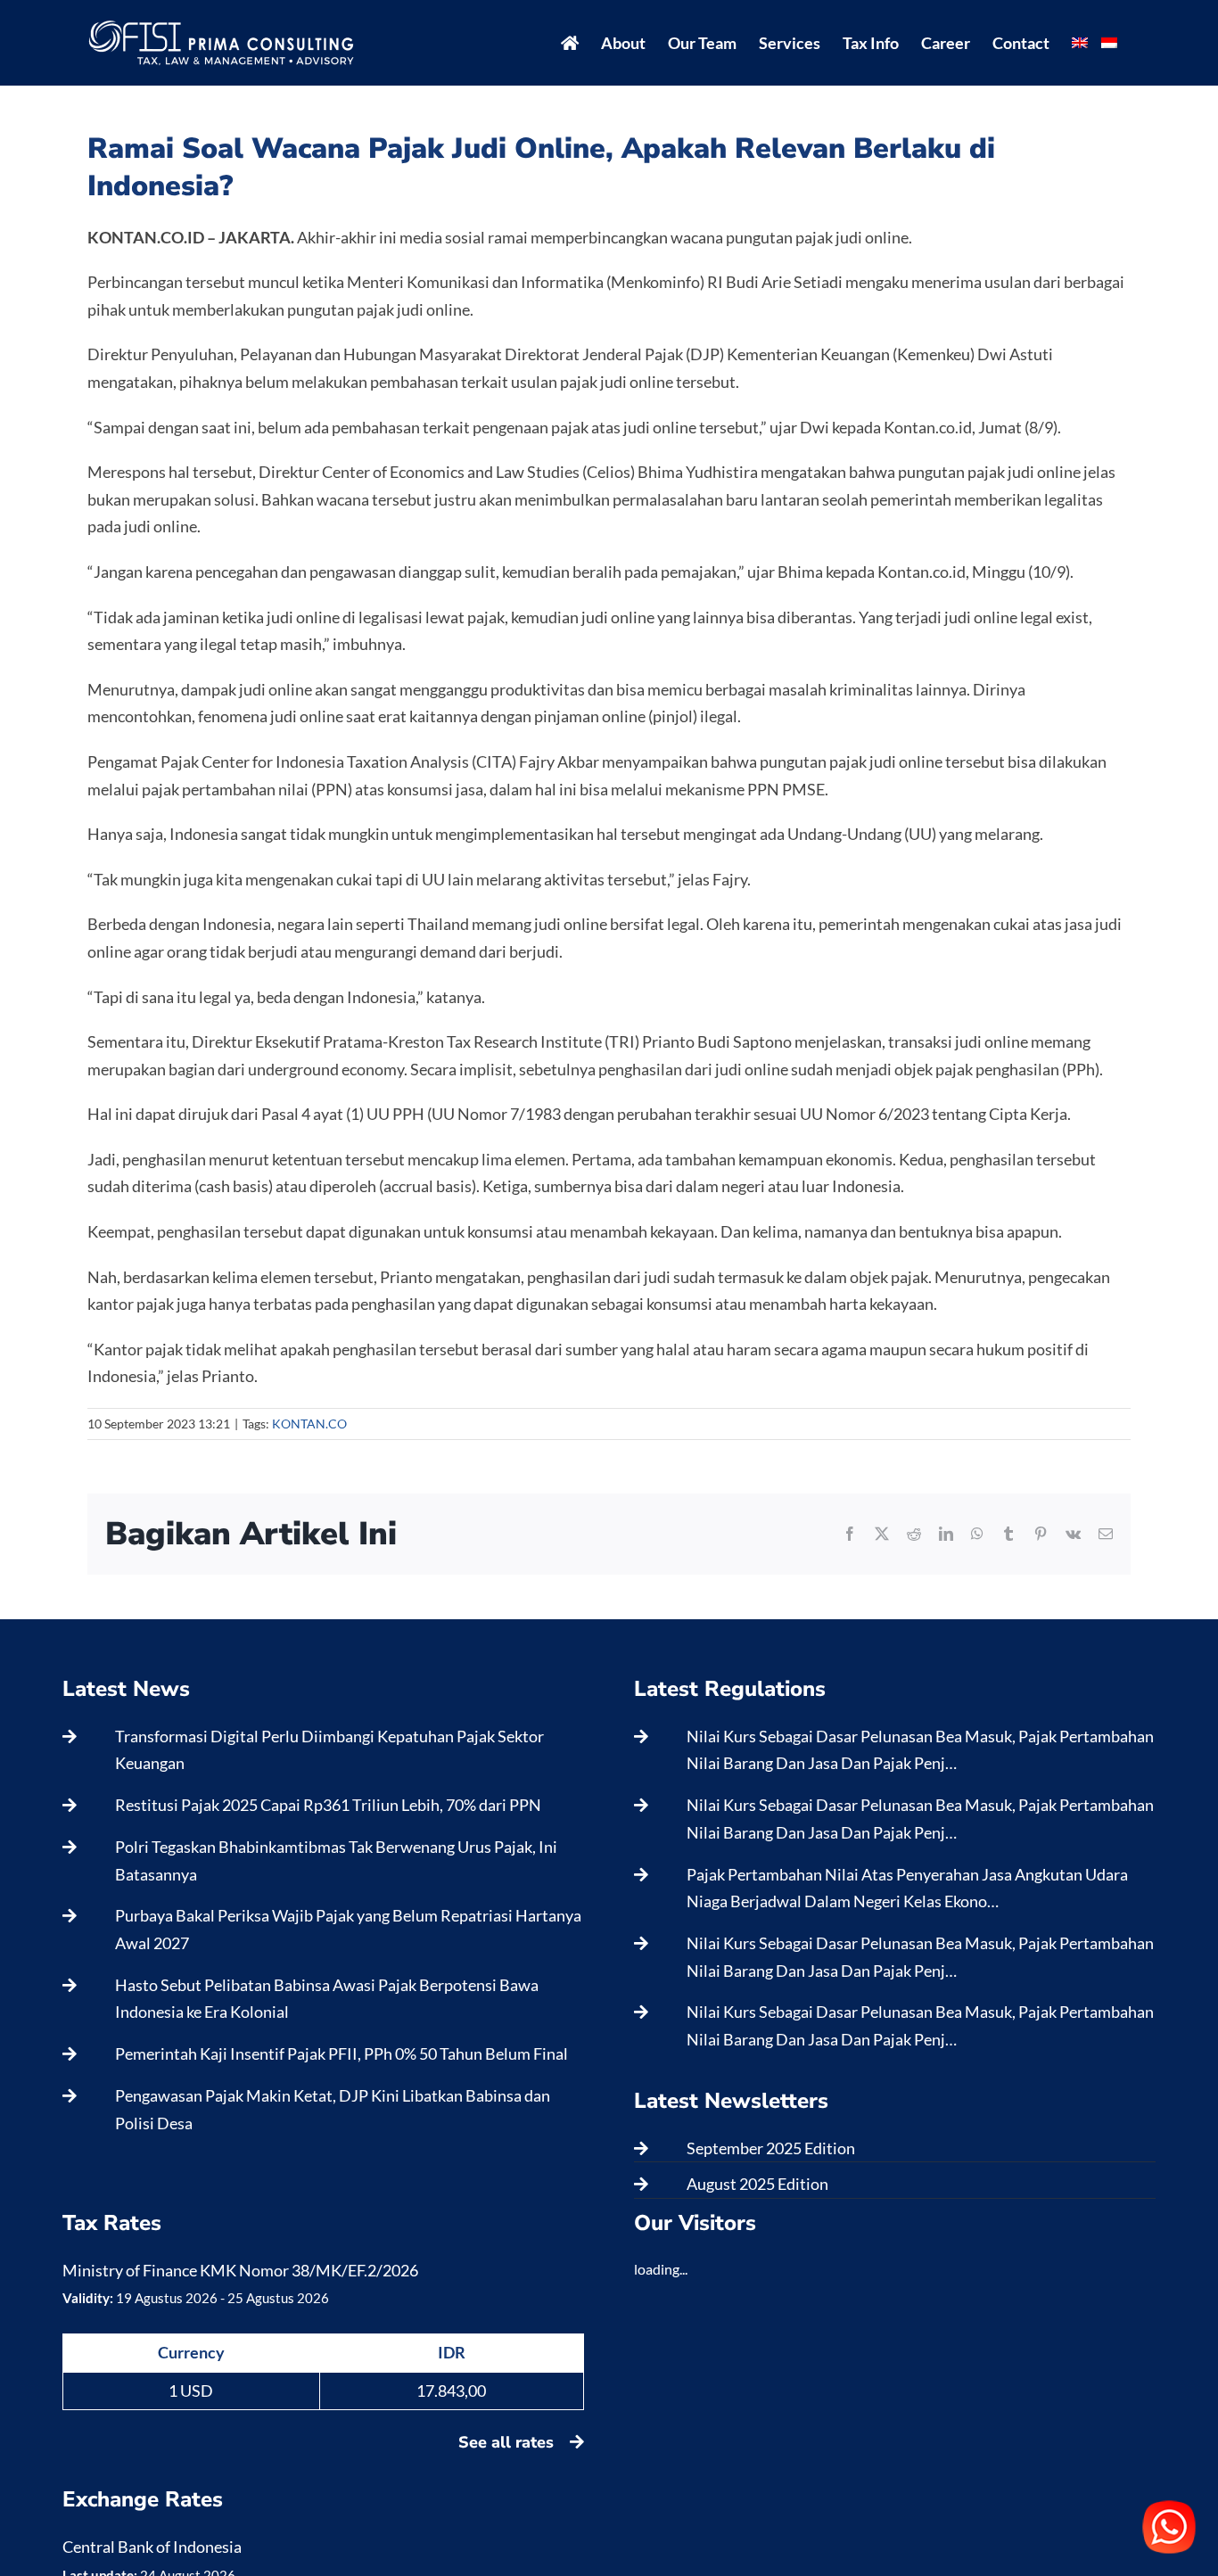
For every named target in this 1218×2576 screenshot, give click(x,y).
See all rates (508, 2442)
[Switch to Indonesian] (1109, 43)
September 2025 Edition (771, 2148)
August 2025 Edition (757, 2184)
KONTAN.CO (309, 1424)
